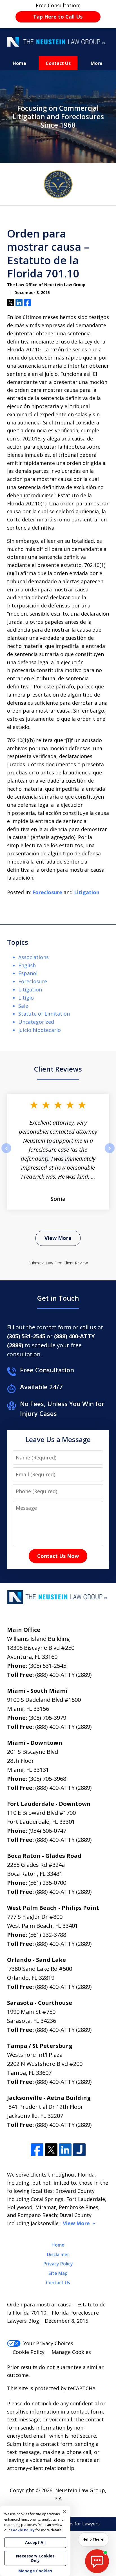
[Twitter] (51, 2150)
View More (58, 1238)
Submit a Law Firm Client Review (58, 1263)
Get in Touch (58, 1298)
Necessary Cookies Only (35, 2558)
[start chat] (97, 2561)
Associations (34, 957)
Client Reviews (58, 1069)
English (27, 965)
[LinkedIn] (65, 2150)
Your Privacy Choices (48, 2343)
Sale (23, 1006)
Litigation (87, 892)
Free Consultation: (58, 11)
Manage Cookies (71, 2352)
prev (6, 1153)
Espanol (28, 973)
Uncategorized (36, 1022)
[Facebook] (37, 2150)
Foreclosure (47, 892)
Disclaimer (58, 2254)
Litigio (26, 998)
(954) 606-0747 (47, 1831)
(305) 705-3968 (47, 1779)
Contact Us (58, 63)
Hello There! (93, 2539)
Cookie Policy (29, 2352)
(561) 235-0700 (47, 1883)
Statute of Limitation (44, 1014)
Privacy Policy (58, 2264)
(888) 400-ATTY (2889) (63, 1675)
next (110, 1153)
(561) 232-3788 (47, 1935)
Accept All (35, 2542)
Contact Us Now (58, 1556)
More (97, 63)
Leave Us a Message (58, 1439)
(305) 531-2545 (47, 1666)
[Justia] (79, 2150)
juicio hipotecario (40, 1030)
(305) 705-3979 (47, 1718)
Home (19, 63)
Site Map (58, 2273)
